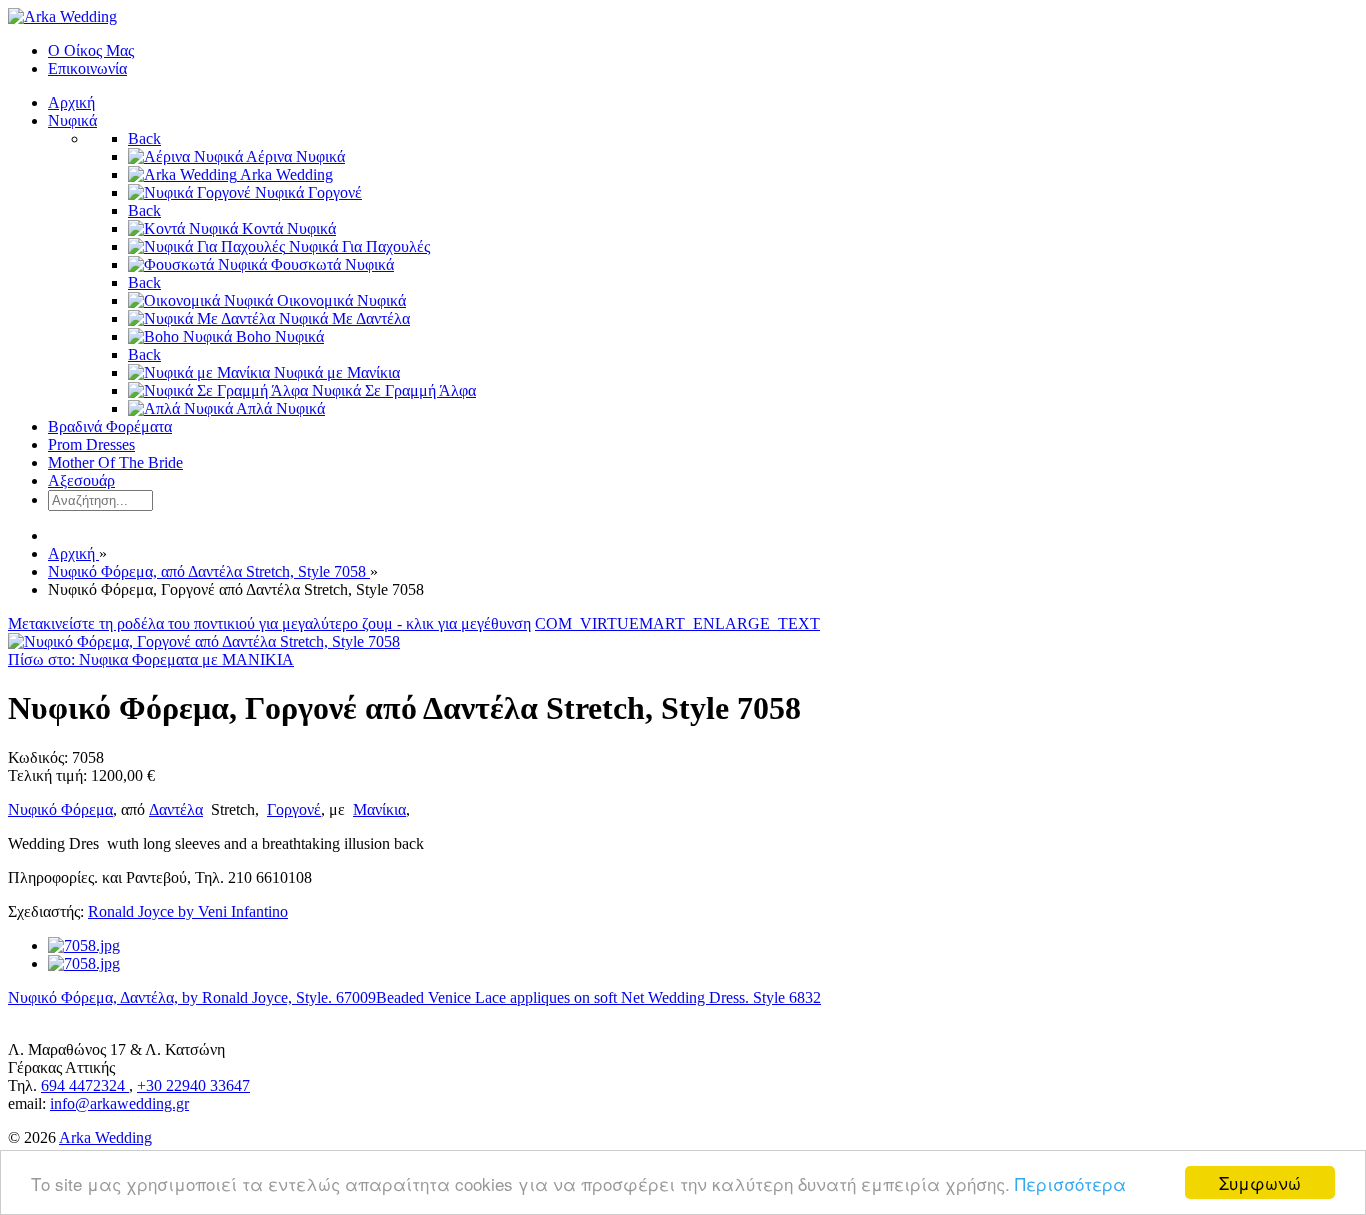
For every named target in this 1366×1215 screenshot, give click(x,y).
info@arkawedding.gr (119, 1103)
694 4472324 (85, 1085)
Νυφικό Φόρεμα (60, 809)
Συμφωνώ (1260, 1182)
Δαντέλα (176, 809)
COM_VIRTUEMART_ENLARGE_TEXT (677, 623)
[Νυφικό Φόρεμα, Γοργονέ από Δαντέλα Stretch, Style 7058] (204, 641)
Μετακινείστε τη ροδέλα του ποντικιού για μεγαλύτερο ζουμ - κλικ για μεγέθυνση (269, 623)
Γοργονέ (294, 809)
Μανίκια (379, 809)
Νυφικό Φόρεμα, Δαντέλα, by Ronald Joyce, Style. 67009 (192, 997)
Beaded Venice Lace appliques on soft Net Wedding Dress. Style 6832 (598, 997)
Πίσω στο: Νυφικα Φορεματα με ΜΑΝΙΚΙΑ (151, 659)
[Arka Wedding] (62, 16)
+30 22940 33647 (193, 1085)
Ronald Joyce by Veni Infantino (188, 911)
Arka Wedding (105, 1137)
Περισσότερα (1070, 1183)
